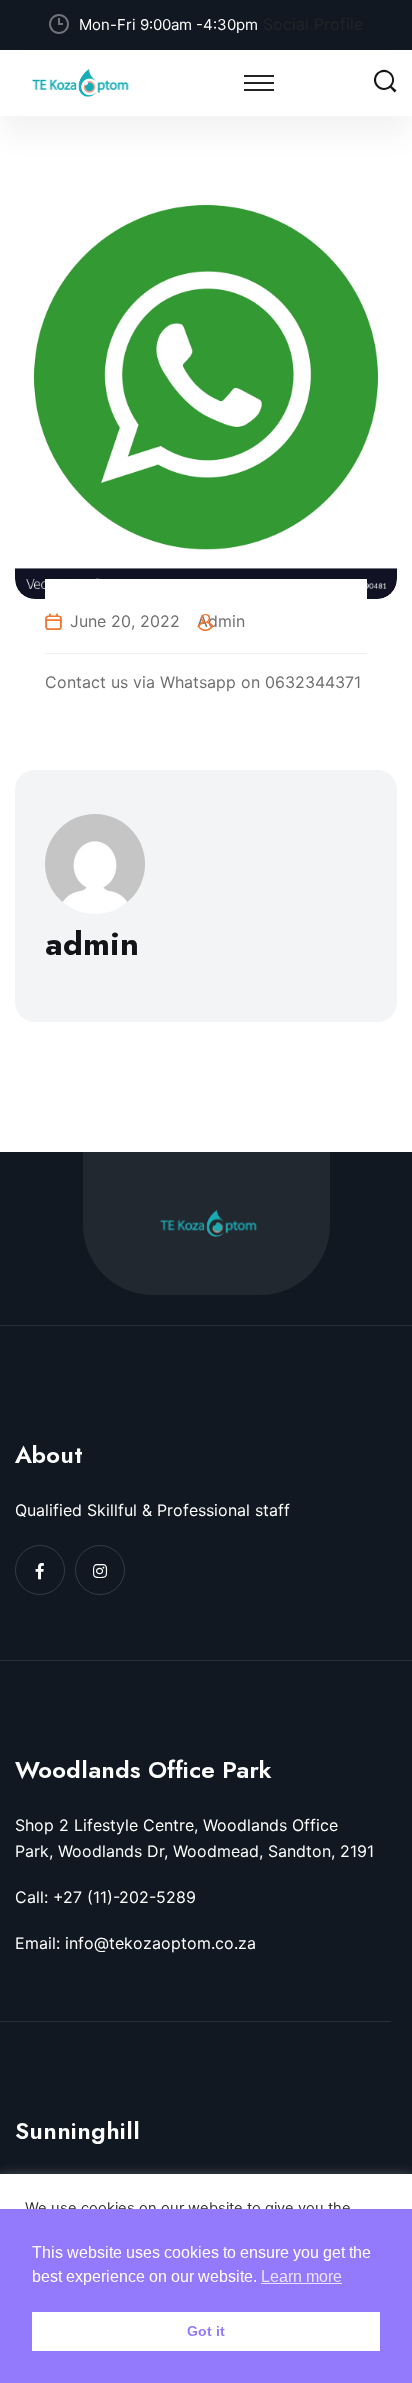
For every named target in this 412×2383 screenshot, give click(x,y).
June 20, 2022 (125, 621)
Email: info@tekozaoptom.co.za (135, 1943)
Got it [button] (206, 2331)
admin (221, 621)
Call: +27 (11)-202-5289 (105, 1897)
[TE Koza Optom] (80, 81)
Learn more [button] (301, 2276)
